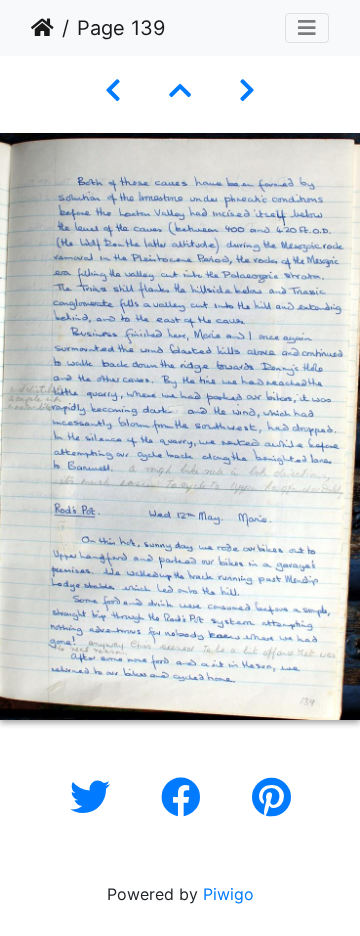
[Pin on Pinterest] (271, 797)
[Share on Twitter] (95, 797)
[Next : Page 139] (247, 90)
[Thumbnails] (180, 90)
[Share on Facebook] (186, 797)
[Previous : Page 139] (113, 90)
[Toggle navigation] (307, 28)
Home (42, 28)
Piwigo (228, 894)
